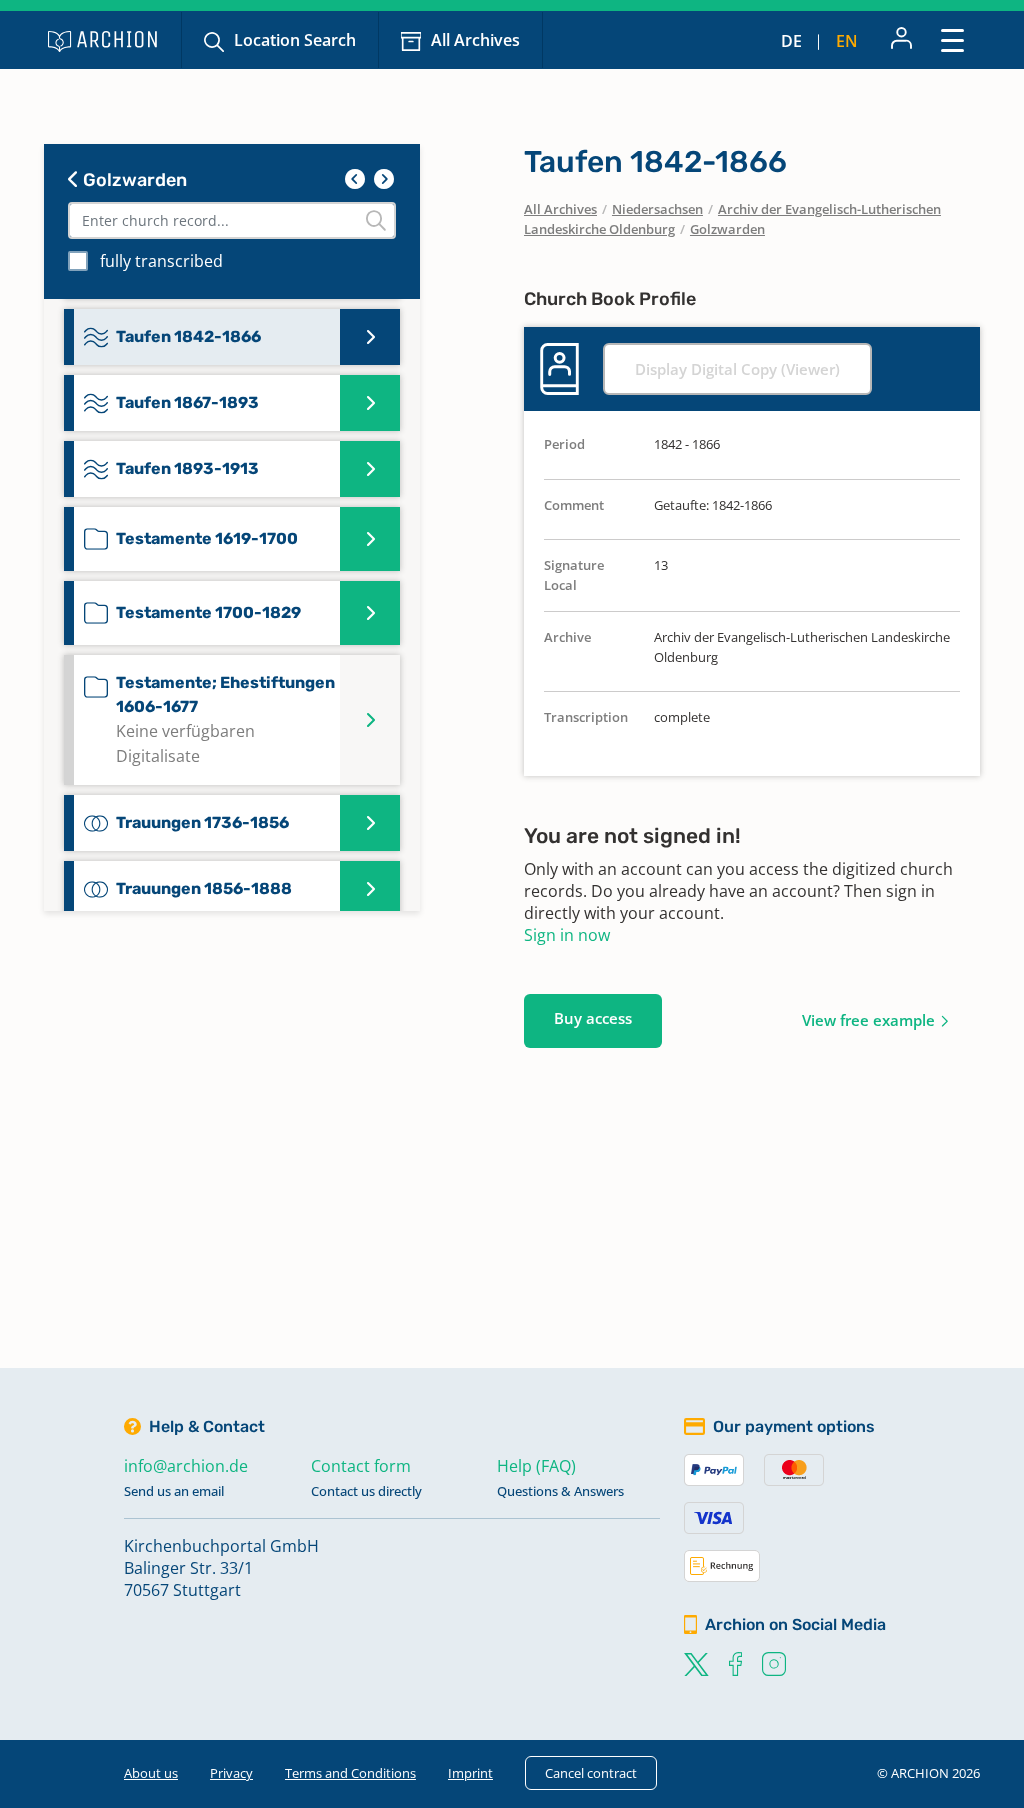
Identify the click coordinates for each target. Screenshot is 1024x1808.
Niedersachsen (657, 209)
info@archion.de (186, 1466)
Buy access (593, 1018)
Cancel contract (591, 1773)
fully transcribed (161, 261)
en (847, 41)
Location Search (295, 40)
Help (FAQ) (536, 1466)
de (791, 41)
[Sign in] (901, 40)
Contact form (361, 1466)
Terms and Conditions (350, 1773)
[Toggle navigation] (952, 39)
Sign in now (567, 935)
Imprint (470, 1773)
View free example (868, 1020)
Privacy (231, 1773)
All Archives (475, 40)
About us (151, 1773)
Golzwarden (133, 180)
